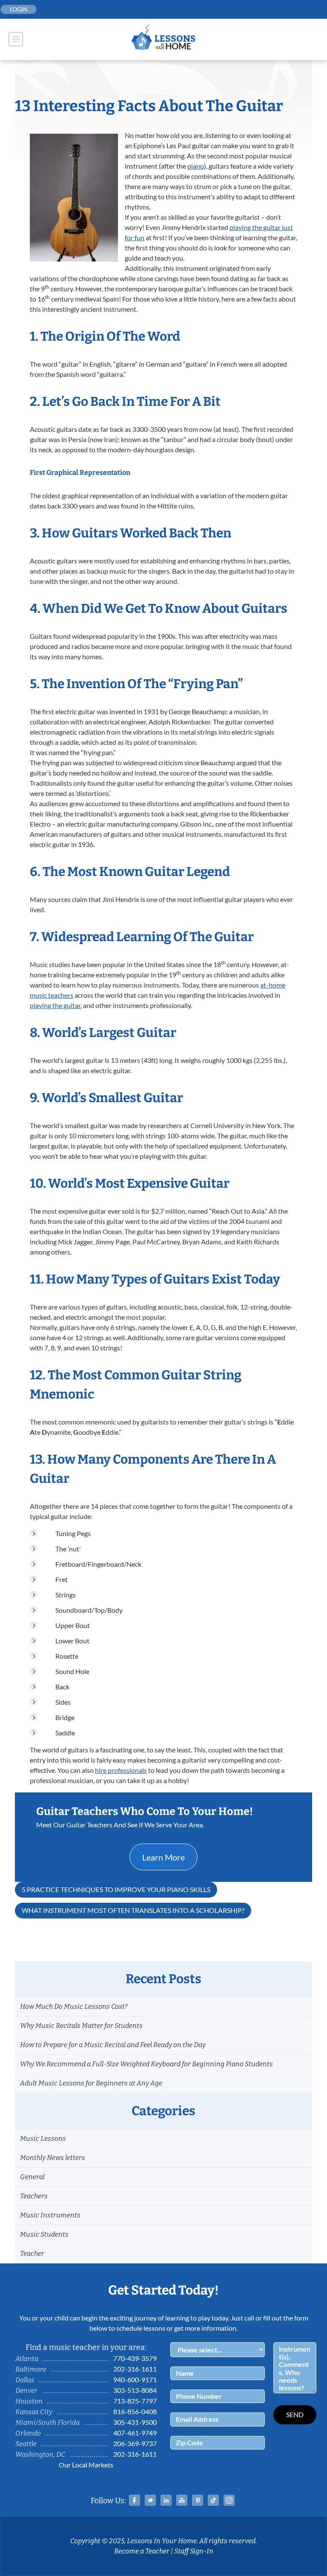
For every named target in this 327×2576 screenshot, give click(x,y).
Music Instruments (50, 2215)
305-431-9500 (135, 2422)
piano (196, 166)
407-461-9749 (135, 2433)
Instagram (229, 2500)
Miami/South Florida (47, 2422)
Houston (29, 2401)
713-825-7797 (135, 2401)
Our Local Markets (86, 2465)
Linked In (166, 2500)
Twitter (150, 2500)
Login (19, 9)
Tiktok (213, 2500)
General (32, 2177)
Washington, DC (40, 2454)
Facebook (135, 2500)
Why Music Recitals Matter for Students (81, 2026)
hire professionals (121, 1770)
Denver (26, 2391)
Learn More (163, 1857)
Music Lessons (43, 2138)
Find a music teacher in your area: (86, 2347)
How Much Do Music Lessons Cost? (74, 2006)
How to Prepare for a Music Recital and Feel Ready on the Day (113, 2045)
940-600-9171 (135, 2379)
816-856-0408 (135, 2411)
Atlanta (27, 2359)
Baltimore (31, 2369)
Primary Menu (16, 39)
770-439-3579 (135, 2358)
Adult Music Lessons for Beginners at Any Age (91, 2083)
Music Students (44, 2234)
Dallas (25, 2380)
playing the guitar (55, 1005)
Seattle (26, 2444)
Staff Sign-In (194, 2551)
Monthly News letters (53, 2158)
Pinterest (198, 2500)
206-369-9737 (135, 2443)
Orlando (28, 2433)
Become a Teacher (142, 2551)
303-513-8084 (135, 2390)
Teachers (34, 2196)
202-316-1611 (135, 2369)
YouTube (182, 2500)
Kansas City (34, 2412)
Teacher (32, 2253)
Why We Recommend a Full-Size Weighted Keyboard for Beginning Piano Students (146, 2064)
